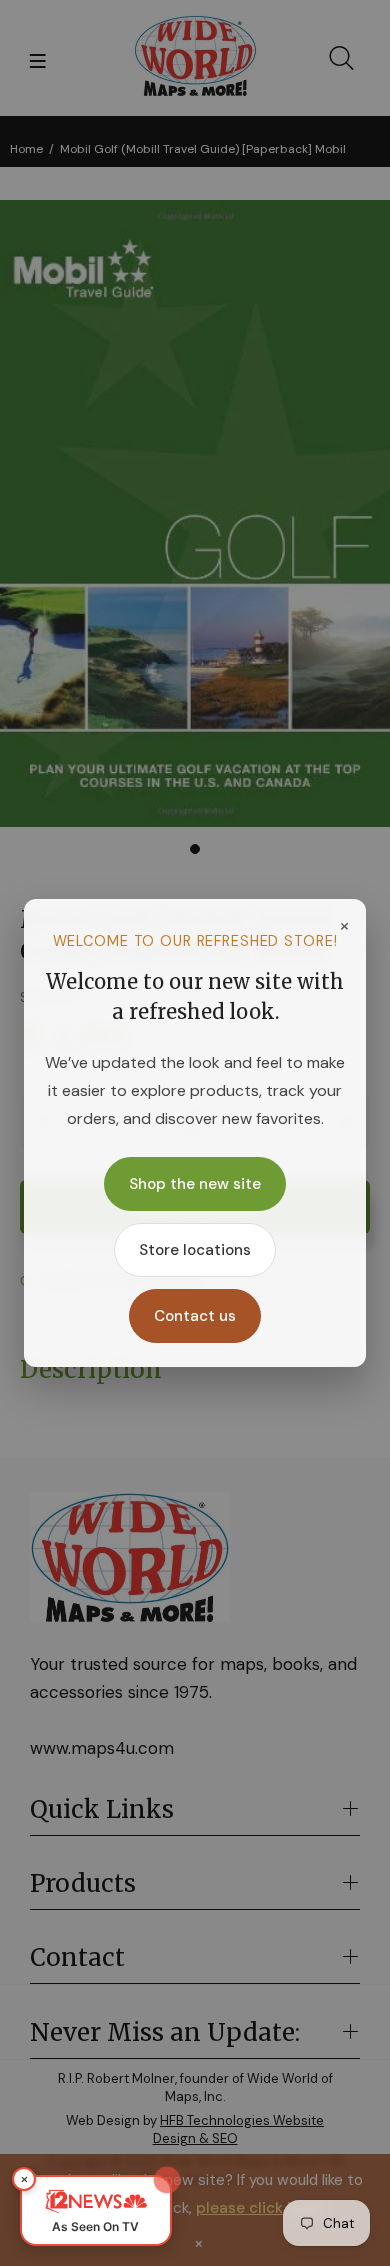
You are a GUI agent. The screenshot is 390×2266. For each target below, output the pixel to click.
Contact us (195, 1316)
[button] (96, 2210)
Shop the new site (195, 1184)
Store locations (195, 1250)
